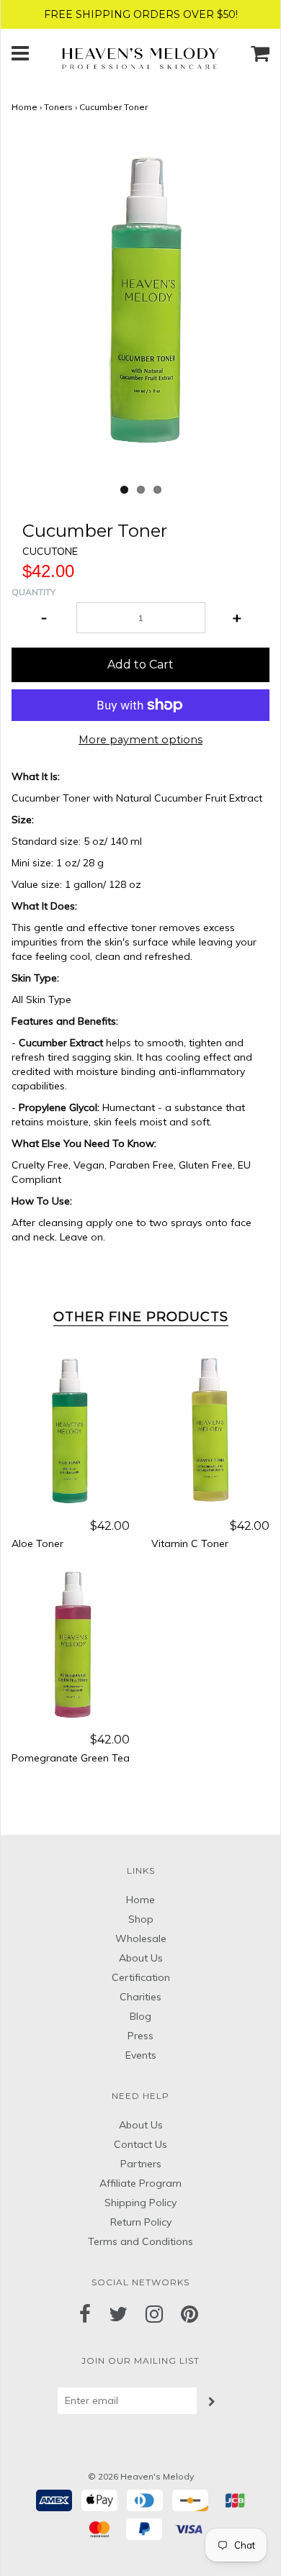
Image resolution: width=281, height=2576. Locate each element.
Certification (141, 1977)
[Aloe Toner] (71, 1430)
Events (141, 2055)
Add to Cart (140, 665)
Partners (141, 2164)
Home (24, 107)
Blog (140, 2016)
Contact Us (140, 2144)
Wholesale (141, 1938)
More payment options (140, 740)
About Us (141, 1958)
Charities (140, 1997)
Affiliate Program (140, 2183)
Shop (141, 1919)
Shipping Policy (140, 2203)
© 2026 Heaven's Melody (141, 2476)
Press (140, 2036)
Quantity (34, 592)
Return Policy (141, 2222)
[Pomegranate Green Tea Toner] (71, 1644)
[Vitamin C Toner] (210, 1430)
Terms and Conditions (140, 2241)
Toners (58, 107)
